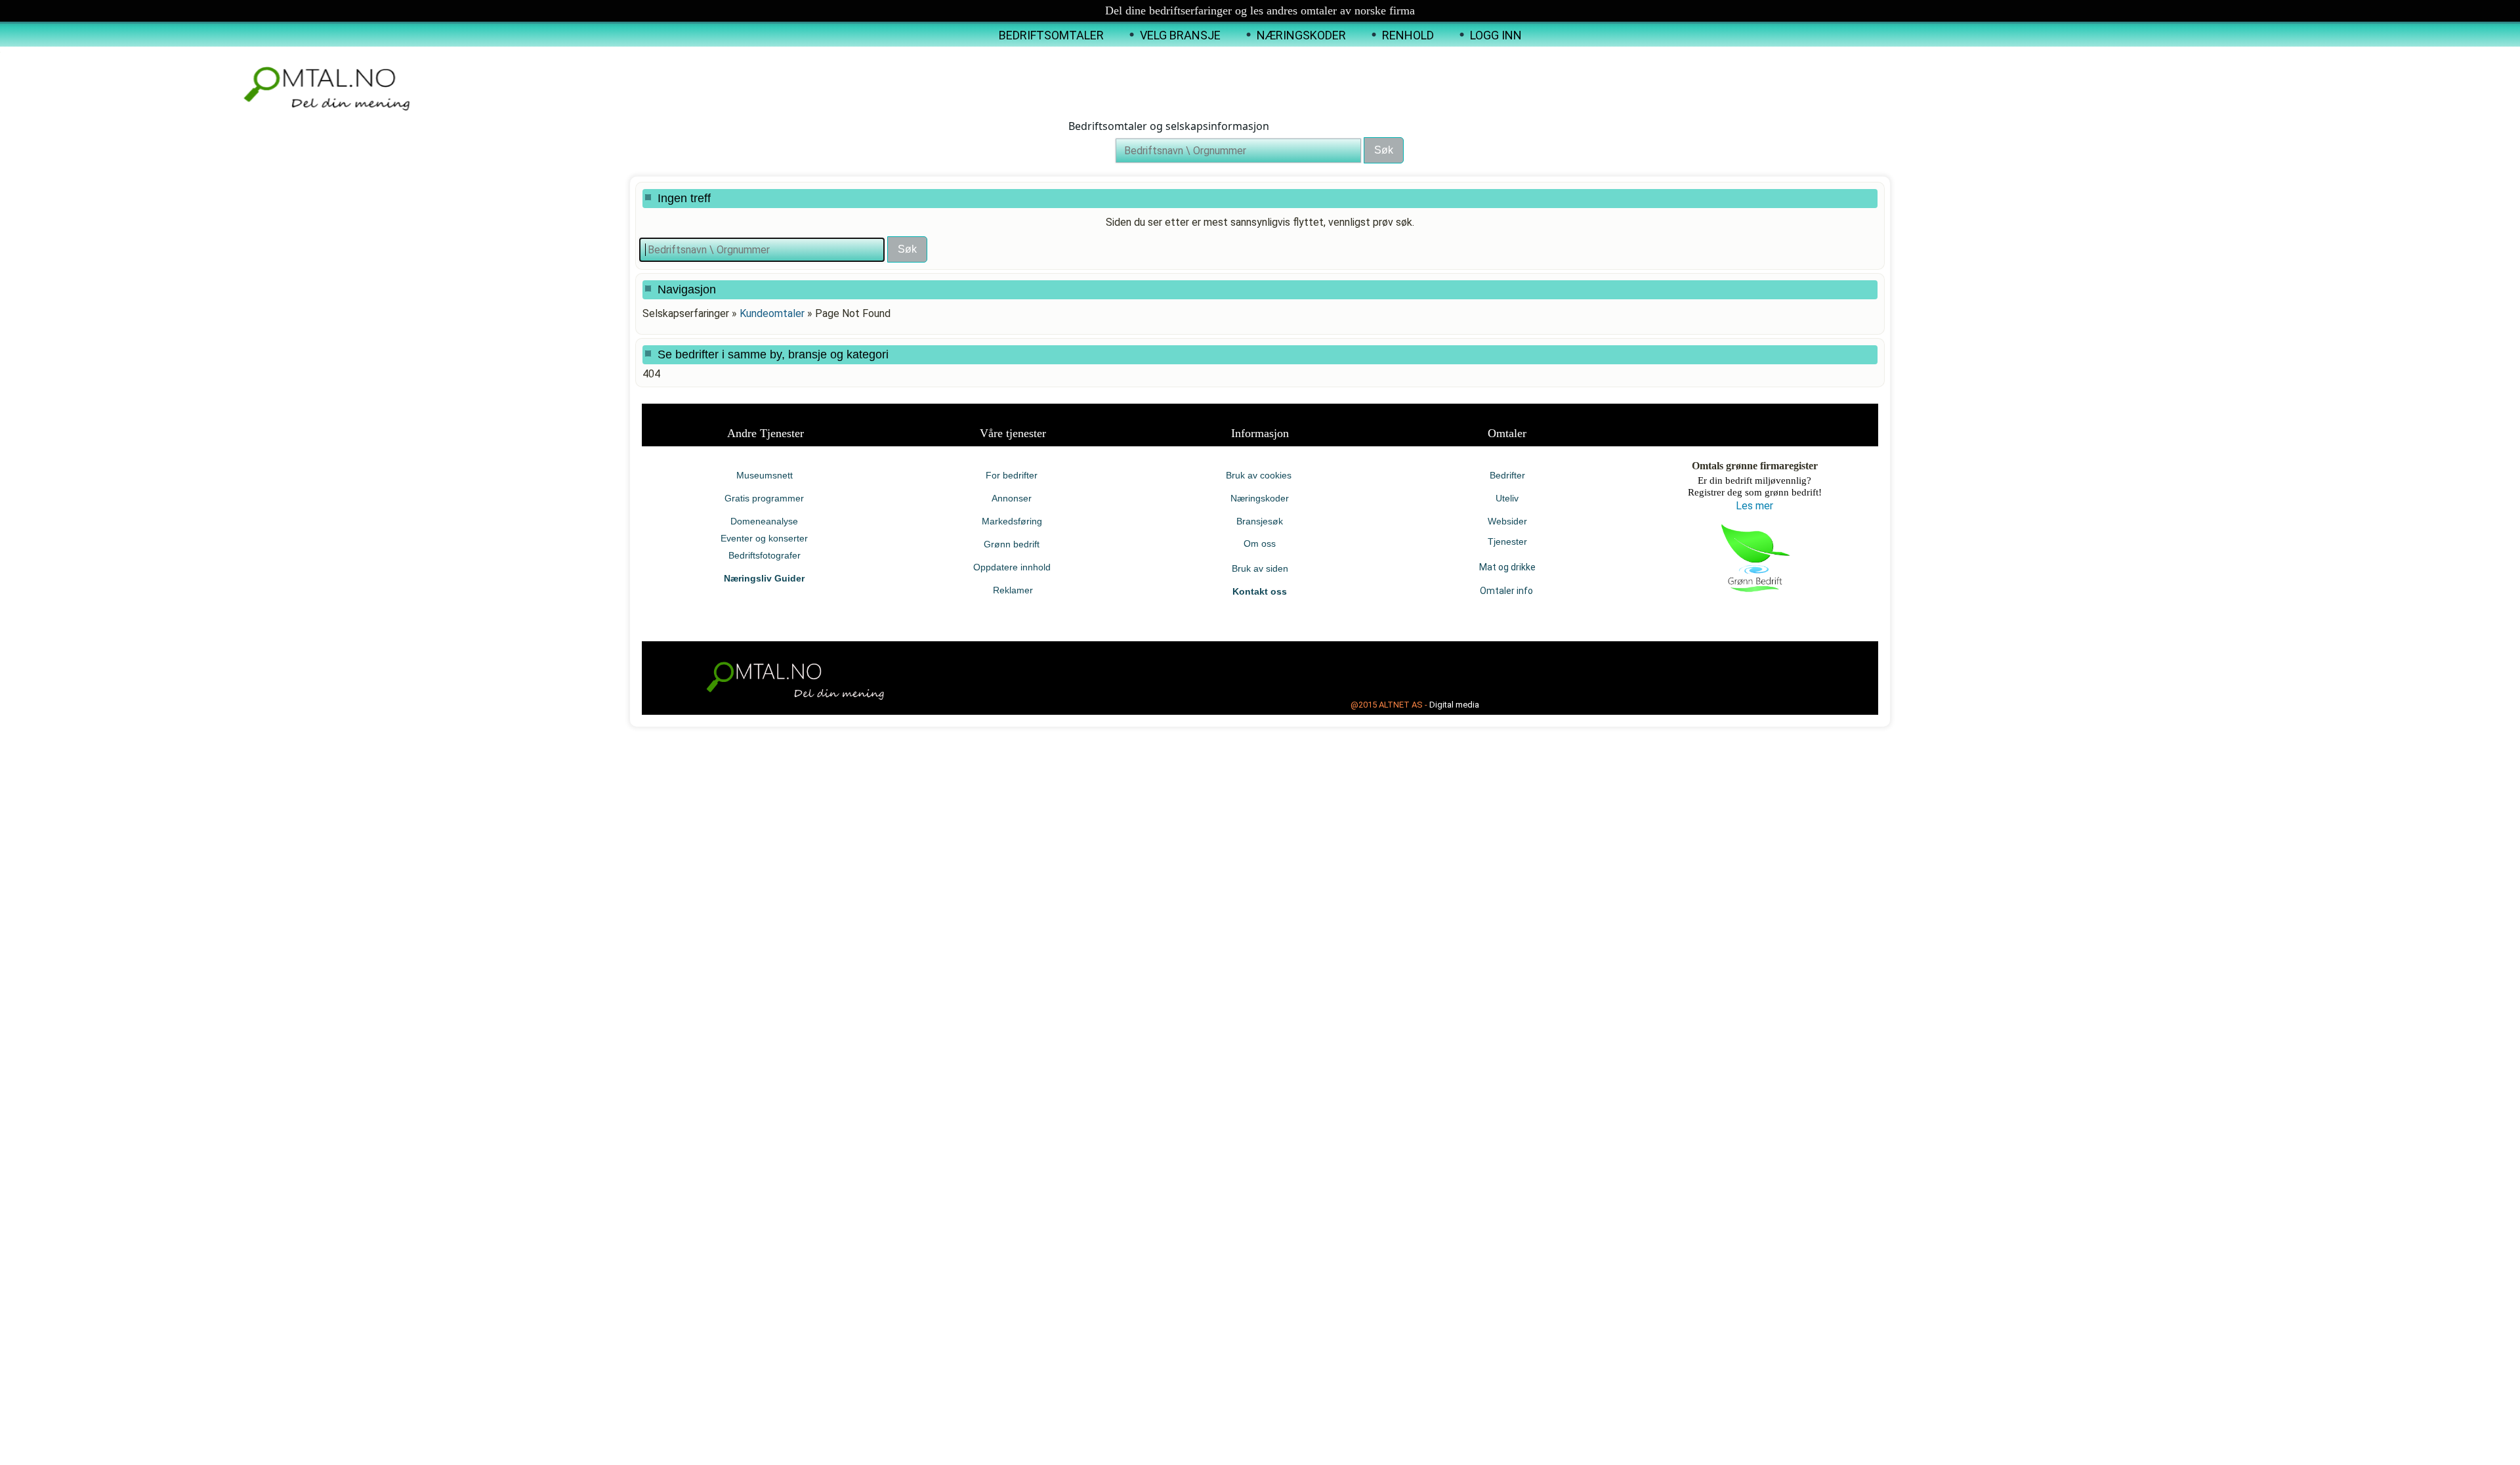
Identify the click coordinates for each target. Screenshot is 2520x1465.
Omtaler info (1507, 591)
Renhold (1408, 35)
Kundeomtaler (772, 313)
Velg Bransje (1180, 35)
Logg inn (1496, 35)
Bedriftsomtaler (1051, 35)
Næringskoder (1301, 35)
